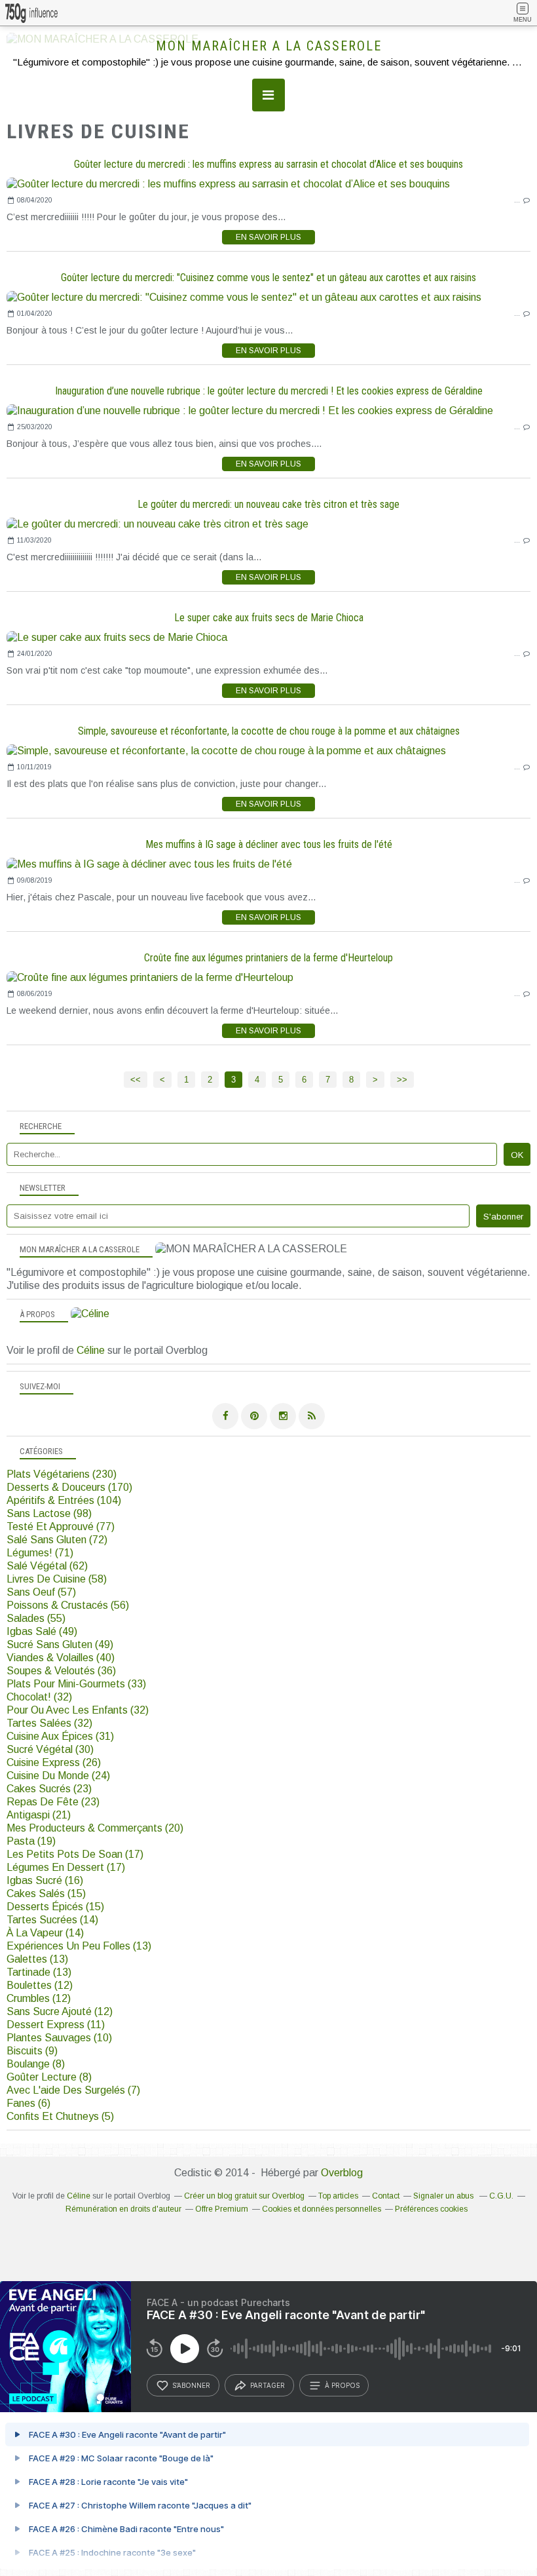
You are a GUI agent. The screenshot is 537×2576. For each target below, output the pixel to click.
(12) (40, 1985)
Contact (386, 2196)
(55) (36, 1618)
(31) (60, 1736)
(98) (49, 1513)
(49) (42, 1631)
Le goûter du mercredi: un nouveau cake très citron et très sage (268, 504)
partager (268, 2385)
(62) (47, 1566)
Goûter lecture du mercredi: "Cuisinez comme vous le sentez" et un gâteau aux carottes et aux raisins (268, 278)
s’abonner (191, 2385)
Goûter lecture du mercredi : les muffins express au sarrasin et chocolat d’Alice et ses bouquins (268, 164)
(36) (61, 1671)
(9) (32, 2051)
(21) (39, 1815)
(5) (60, 2116)
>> (402, 1080)
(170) (69, 1487)
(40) (61, 1658)
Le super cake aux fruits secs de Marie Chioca (269, 618)
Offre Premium (222, 2209)
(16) (45, 1880)
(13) (79, 1946)
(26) (54, 1762)
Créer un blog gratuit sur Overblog (244, 2196)
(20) (95, 1828)
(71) (40, 1553)
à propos (342, 2385)
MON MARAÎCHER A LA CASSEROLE (269, 46)
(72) (57, 1540)
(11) (56, 2025)
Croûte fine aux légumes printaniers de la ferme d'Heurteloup (268, 958)
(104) (64, 1500)
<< (136, 1080)
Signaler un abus (444, 2196)
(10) (59, 2038)
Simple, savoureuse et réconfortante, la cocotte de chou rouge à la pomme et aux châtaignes (269, 731)
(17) (75, 1854)
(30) (50, 1749)
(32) (39, 1697)
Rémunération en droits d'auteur (123, 2209)
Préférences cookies (431, 2209)
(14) (52, 1920)
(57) (41, 1592)
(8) (36, 2064)
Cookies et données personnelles (322, 2209)
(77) (61, 1527)
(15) (46, 1894)
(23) (49, 1789)
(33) (76, 1684)
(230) (62, 1474)
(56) (68, 1605)
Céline (91, 1350)
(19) (31, 1841)
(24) (58, 1776)
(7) (73, 2090)
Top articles (338, 2196)
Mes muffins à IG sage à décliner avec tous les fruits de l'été (269, 844)
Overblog (342, 2173)
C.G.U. (501, 2196)
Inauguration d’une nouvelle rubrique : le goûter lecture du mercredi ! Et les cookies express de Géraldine (269, 391)
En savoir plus (268, 237)
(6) (28, 2103)
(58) (57, 1579)
